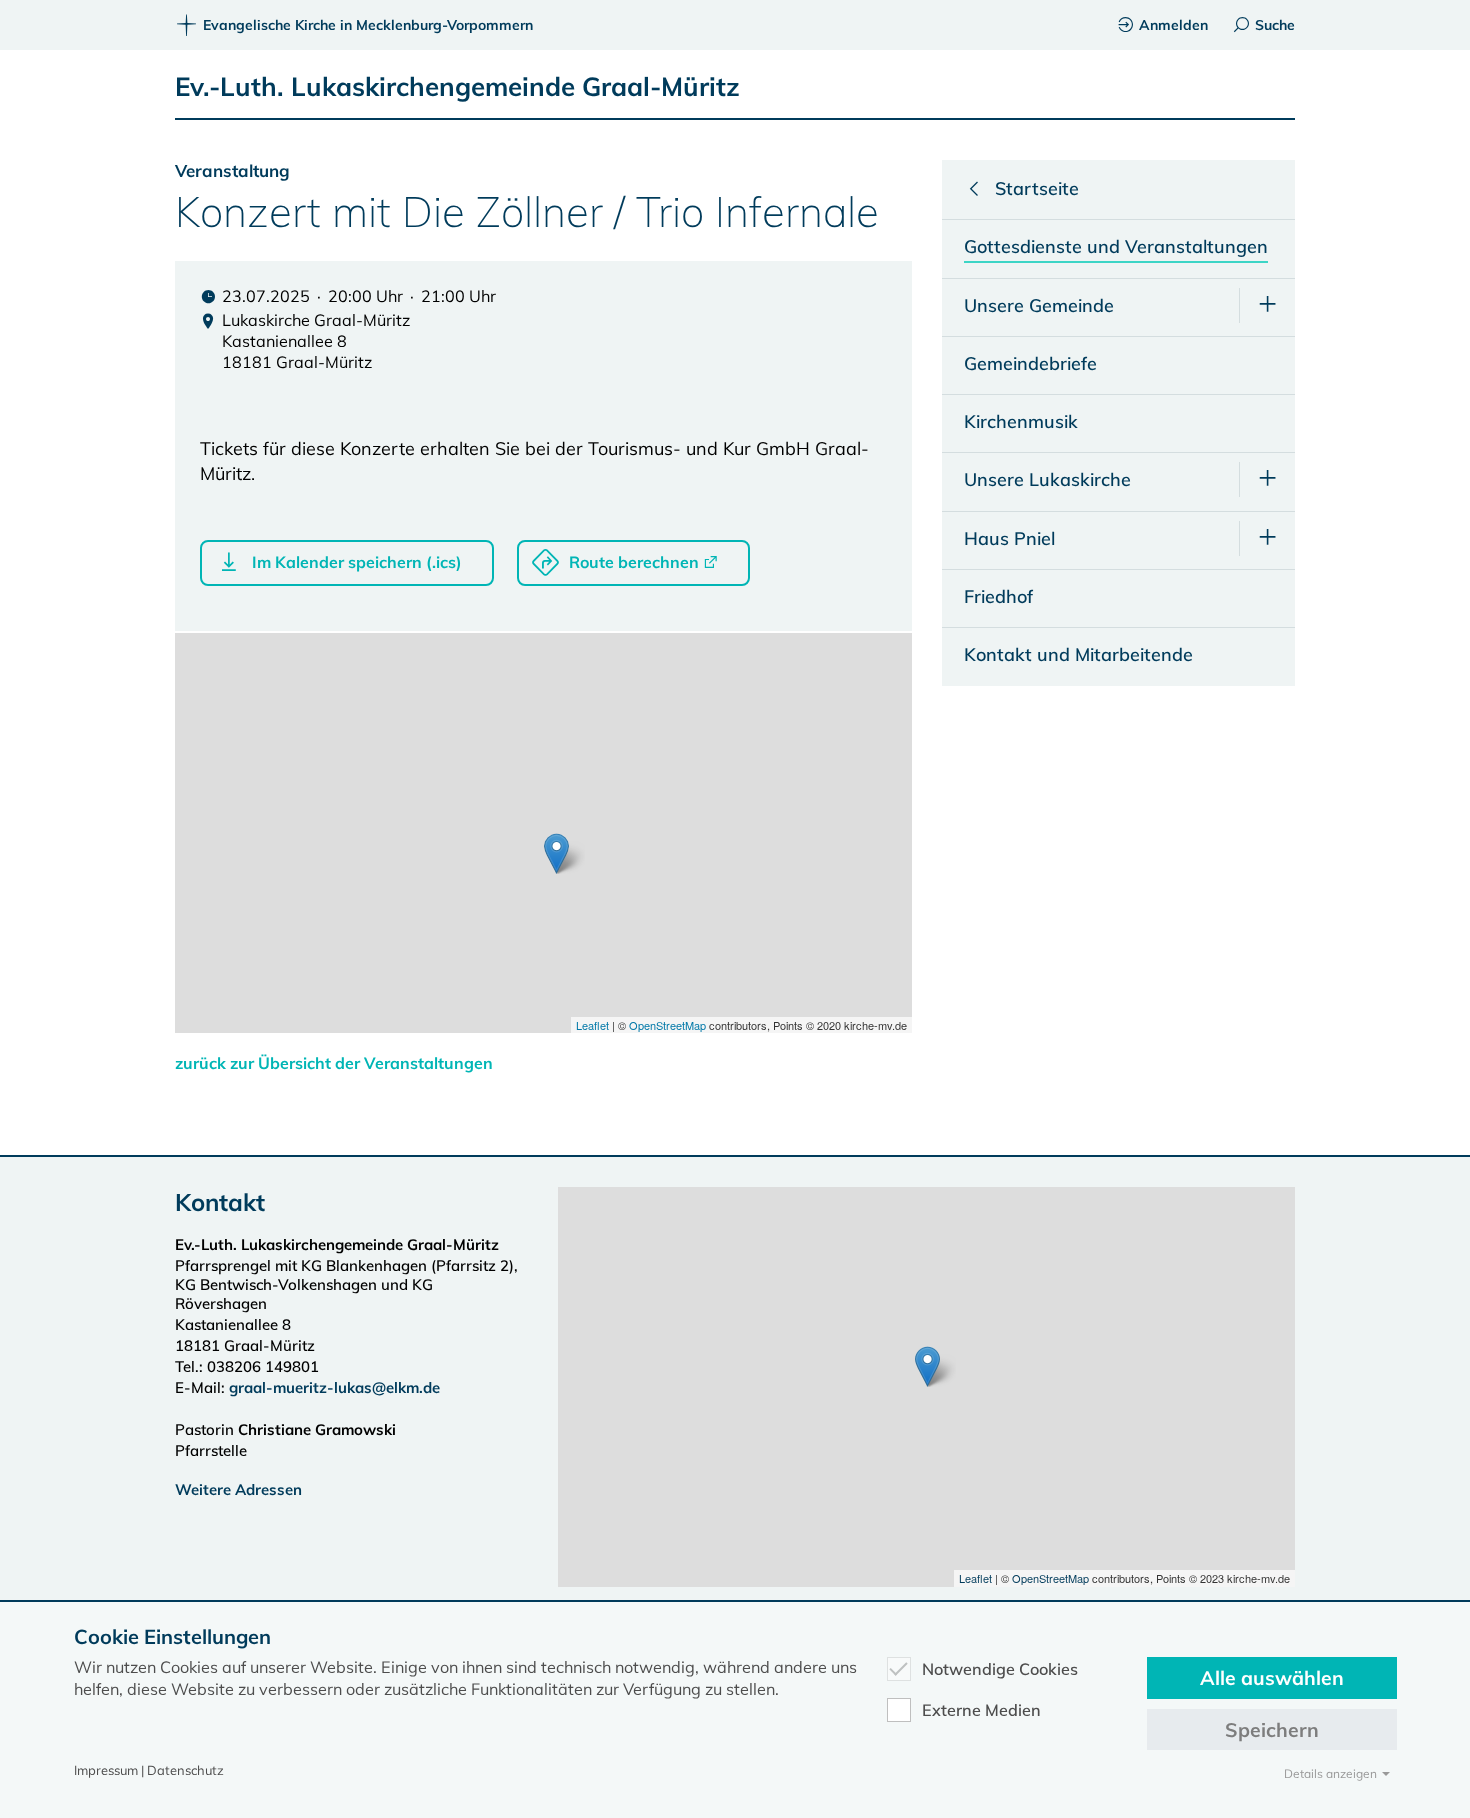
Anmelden (1173, 25)
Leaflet (592, 1025)
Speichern (1272, 1729)
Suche (1275, 25)
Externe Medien (981, 1710)
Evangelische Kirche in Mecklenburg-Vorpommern (368, 25)
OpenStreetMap (667, 1025)
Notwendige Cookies (1000, 1669)
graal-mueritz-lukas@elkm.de (334, 1387)
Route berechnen (634, 562)
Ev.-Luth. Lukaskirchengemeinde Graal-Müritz (457, 86)
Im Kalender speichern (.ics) (357, 562)
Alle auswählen (1272, 1677)
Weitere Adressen (238, 1489)
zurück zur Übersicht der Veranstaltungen (334, 1063)
